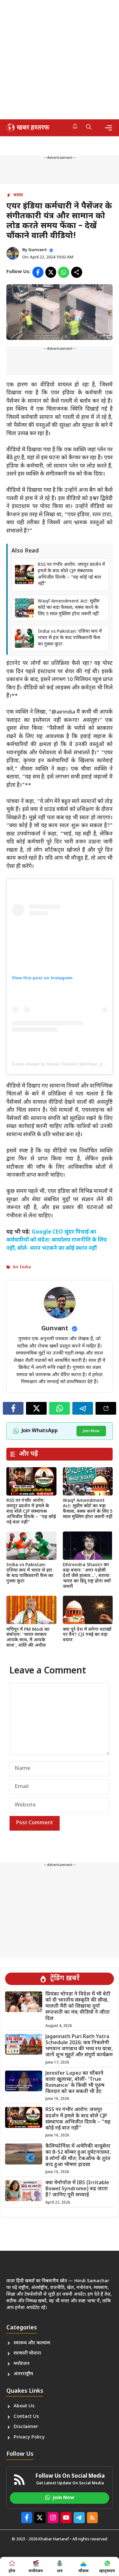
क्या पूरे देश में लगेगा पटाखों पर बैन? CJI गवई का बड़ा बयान (87, 1635)
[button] (89, 128)
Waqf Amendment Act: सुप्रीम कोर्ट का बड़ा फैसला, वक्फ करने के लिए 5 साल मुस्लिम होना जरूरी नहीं (69, 608)
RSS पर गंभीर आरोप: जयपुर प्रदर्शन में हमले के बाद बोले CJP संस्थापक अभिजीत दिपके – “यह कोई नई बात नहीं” (71, 574)
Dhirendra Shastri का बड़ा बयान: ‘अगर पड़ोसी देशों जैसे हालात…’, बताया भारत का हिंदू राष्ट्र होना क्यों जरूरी (87, 1576)
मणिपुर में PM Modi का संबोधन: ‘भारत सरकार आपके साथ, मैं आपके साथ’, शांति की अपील (28, 1638)
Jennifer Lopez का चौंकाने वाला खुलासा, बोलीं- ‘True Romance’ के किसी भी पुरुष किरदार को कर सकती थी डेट (75, 2083)
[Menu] (108, 128)
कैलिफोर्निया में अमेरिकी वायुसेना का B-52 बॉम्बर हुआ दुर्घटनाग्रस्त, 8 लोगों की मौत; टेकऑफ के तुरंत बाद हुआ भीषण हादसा (78, 2156)
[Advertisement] (60, 60)
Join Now (91, 1431)
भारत (18, 195)
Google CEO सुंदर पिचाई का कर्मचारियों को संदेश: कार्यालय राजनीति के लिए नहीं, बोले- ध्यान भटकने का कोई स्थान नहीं (57, 1240)
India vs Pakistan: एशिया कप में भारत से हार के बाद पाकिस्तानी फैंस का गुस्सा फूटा (70, 638)
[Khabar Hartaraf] (27, 128)
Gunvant (38, 250)
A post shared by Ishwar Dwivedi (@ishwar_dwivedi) (64, 1064)
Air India (22, 1267)
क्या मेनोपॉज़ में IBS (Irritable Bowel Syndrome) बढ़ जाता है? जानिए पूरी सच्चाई (77, 2189)
